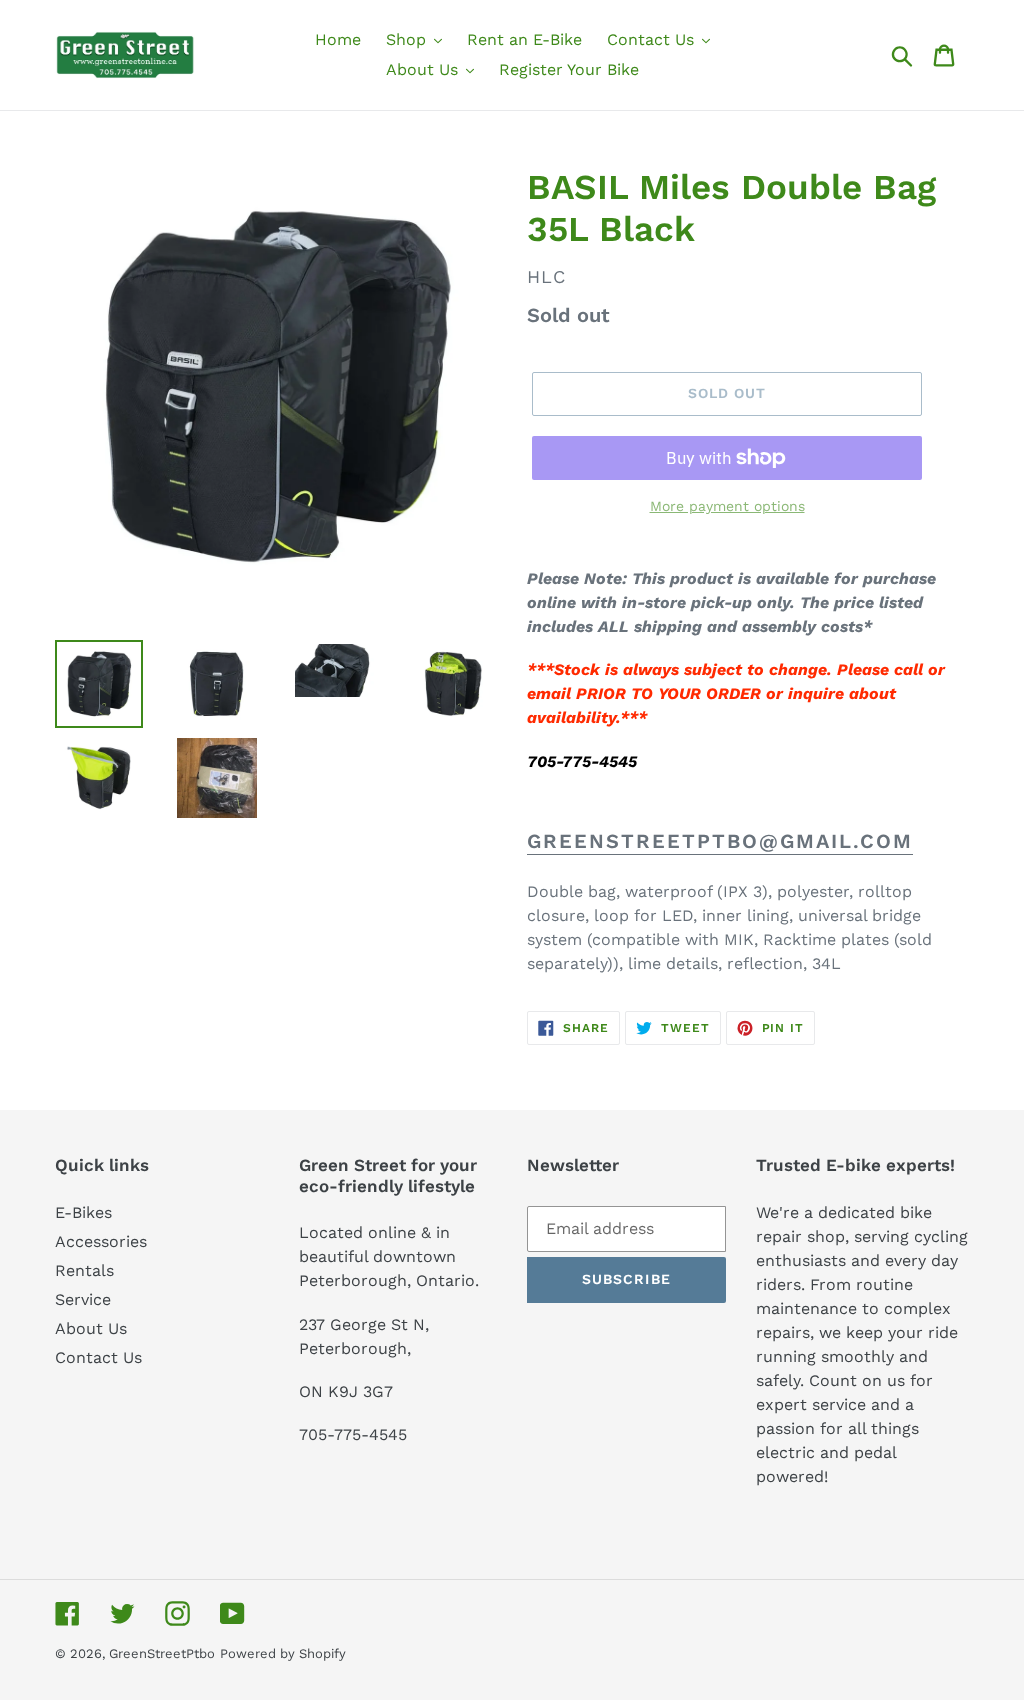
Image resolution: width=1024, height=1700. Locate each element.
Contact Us (98, 1357)
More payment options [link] (727, 506)
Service (83, 1299)
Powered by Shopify (283, 1653)
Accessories (101, 1241)
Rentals (84, 1270)
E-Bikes (83, 1212)
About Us (91, 1328)
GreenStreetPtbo (162, 1653)
